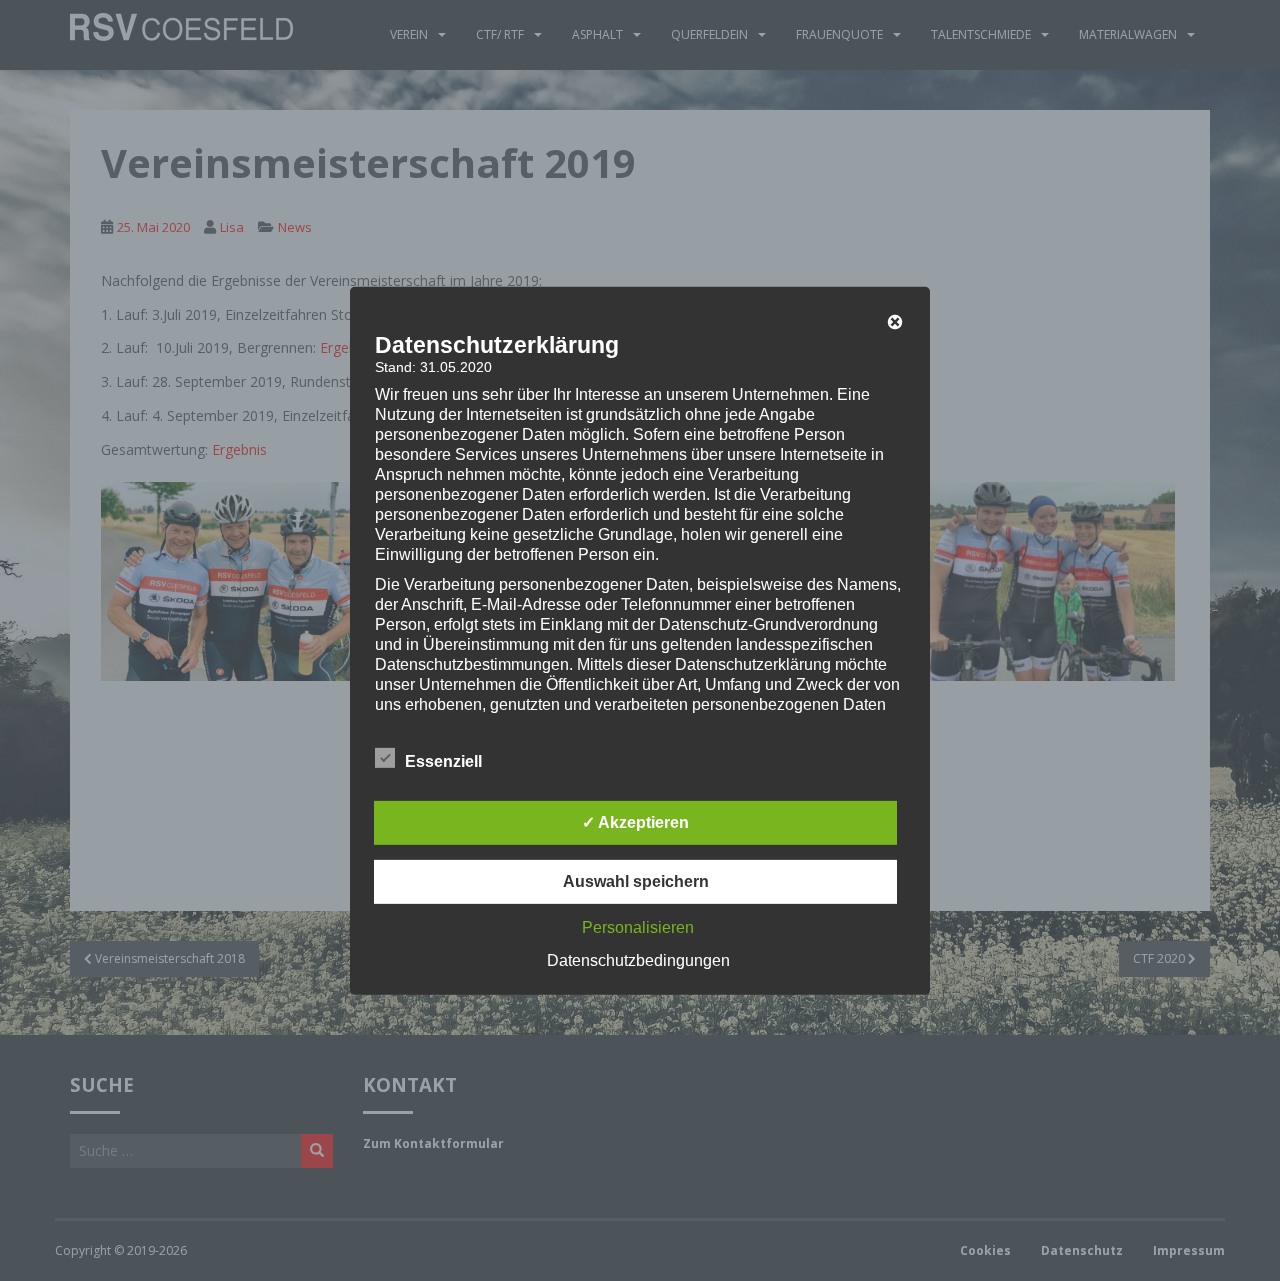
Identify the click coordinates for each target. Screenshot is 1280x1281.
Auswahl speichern (636, 881)
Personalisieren (638, 927)
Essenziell (443, 761)
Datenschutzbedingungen (638, 960)
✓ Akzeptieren (635, 822)
